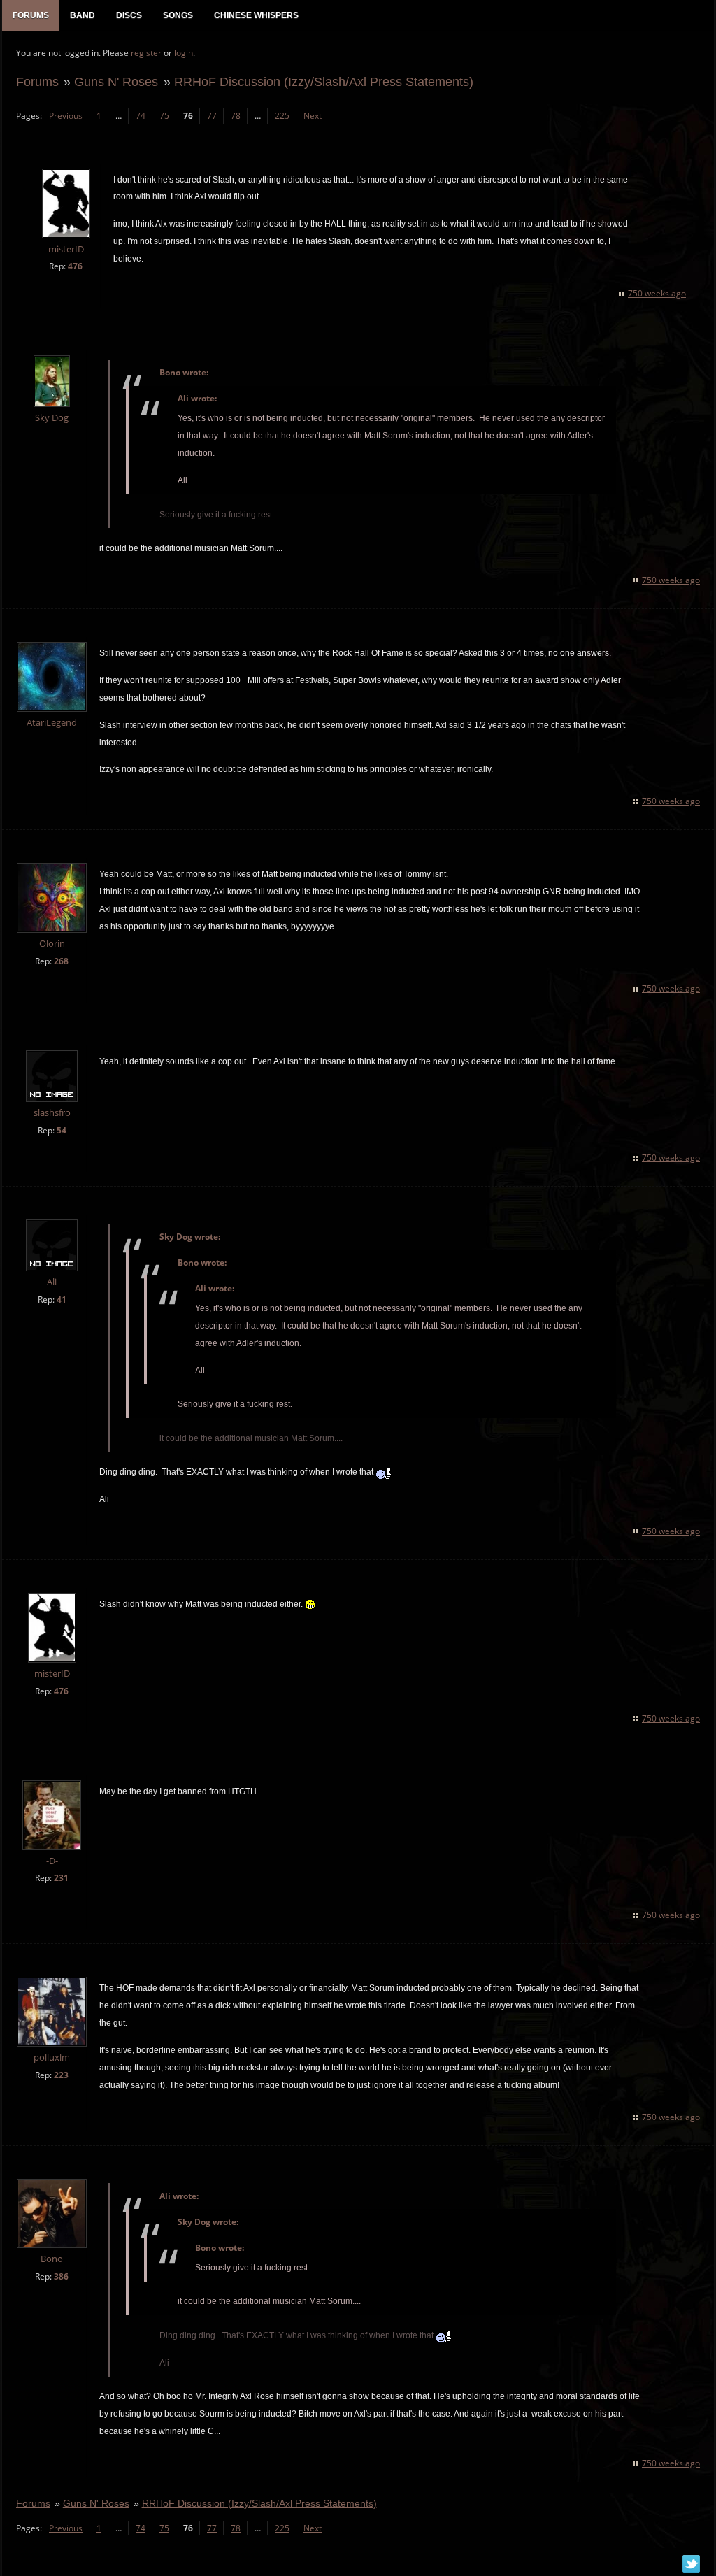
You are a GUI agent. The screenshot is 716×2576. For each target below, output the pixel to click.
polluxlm (52, 2058)
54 (62, 1130)
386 (61, 2276)
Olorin (52, 944)
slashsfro (52, 1113)
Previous (66, 116)
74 (141, 116)
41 (62, 1300)
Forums (37, 81)
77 (212, 116)
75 (164, 116)
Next (313, 116)
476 (75, 266)
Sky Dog (52, 418)
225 (282, 116)
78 (236, 116)
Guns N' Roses (116, 81)
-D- (52, 1861)
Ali (52, 1282)
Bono (52, 2259)
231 (61, 1878)
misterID (66, 249)
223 (61, 2075)
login (184, 53)
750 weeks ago (657, 293)
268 (61, 961)
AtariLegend (52, 723)
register (146, 53)
